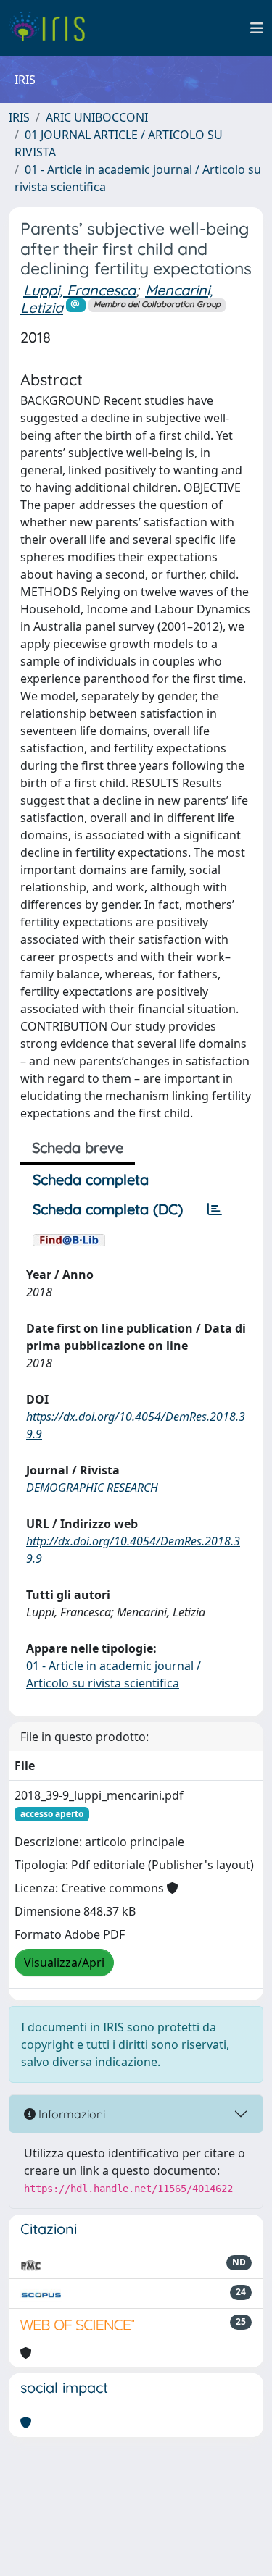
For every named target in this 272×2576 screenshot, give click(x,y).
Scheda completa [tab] (91, 1179)
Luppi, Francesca (79, 290)
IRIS (19, 117)
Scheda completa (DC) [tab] (108, 1209)
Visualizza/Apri (64, 1963)
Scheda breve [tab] (78, 1148)
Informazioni (70, 2114)
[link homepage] (53, 28)
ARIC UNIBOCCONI (97, 117)
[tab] (215, 1209)
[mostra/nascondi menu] (257, 28)
